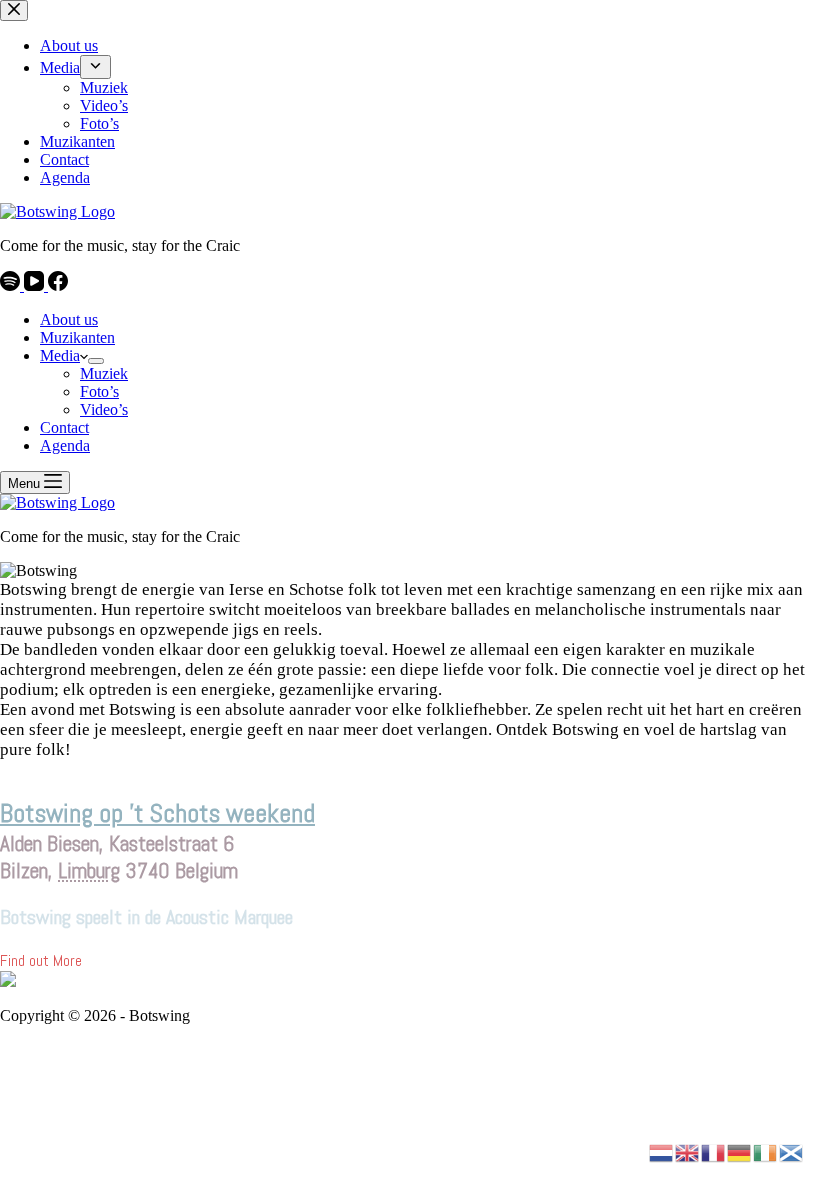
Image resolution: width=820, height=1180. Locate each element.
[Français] (714, 1151)
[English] (688, 1151)
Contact (64, 427)
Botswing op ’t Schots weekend (157, 813)
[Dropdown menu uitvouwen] (96, 361)
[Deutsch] (740, 1151)
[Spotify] (12, 285)
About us (69, 319)
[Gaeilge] (766, 1151)
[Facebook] (58, 285)
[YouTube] (36, 285)
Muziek (104, 373)
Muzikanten (77, 337)
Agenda (65, 445)
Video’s (104, 409)
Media (60, 355)
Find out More (41, 960)
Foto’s (99, 391)
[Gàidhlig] (792, 1151)
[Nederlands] (662, 1151)
